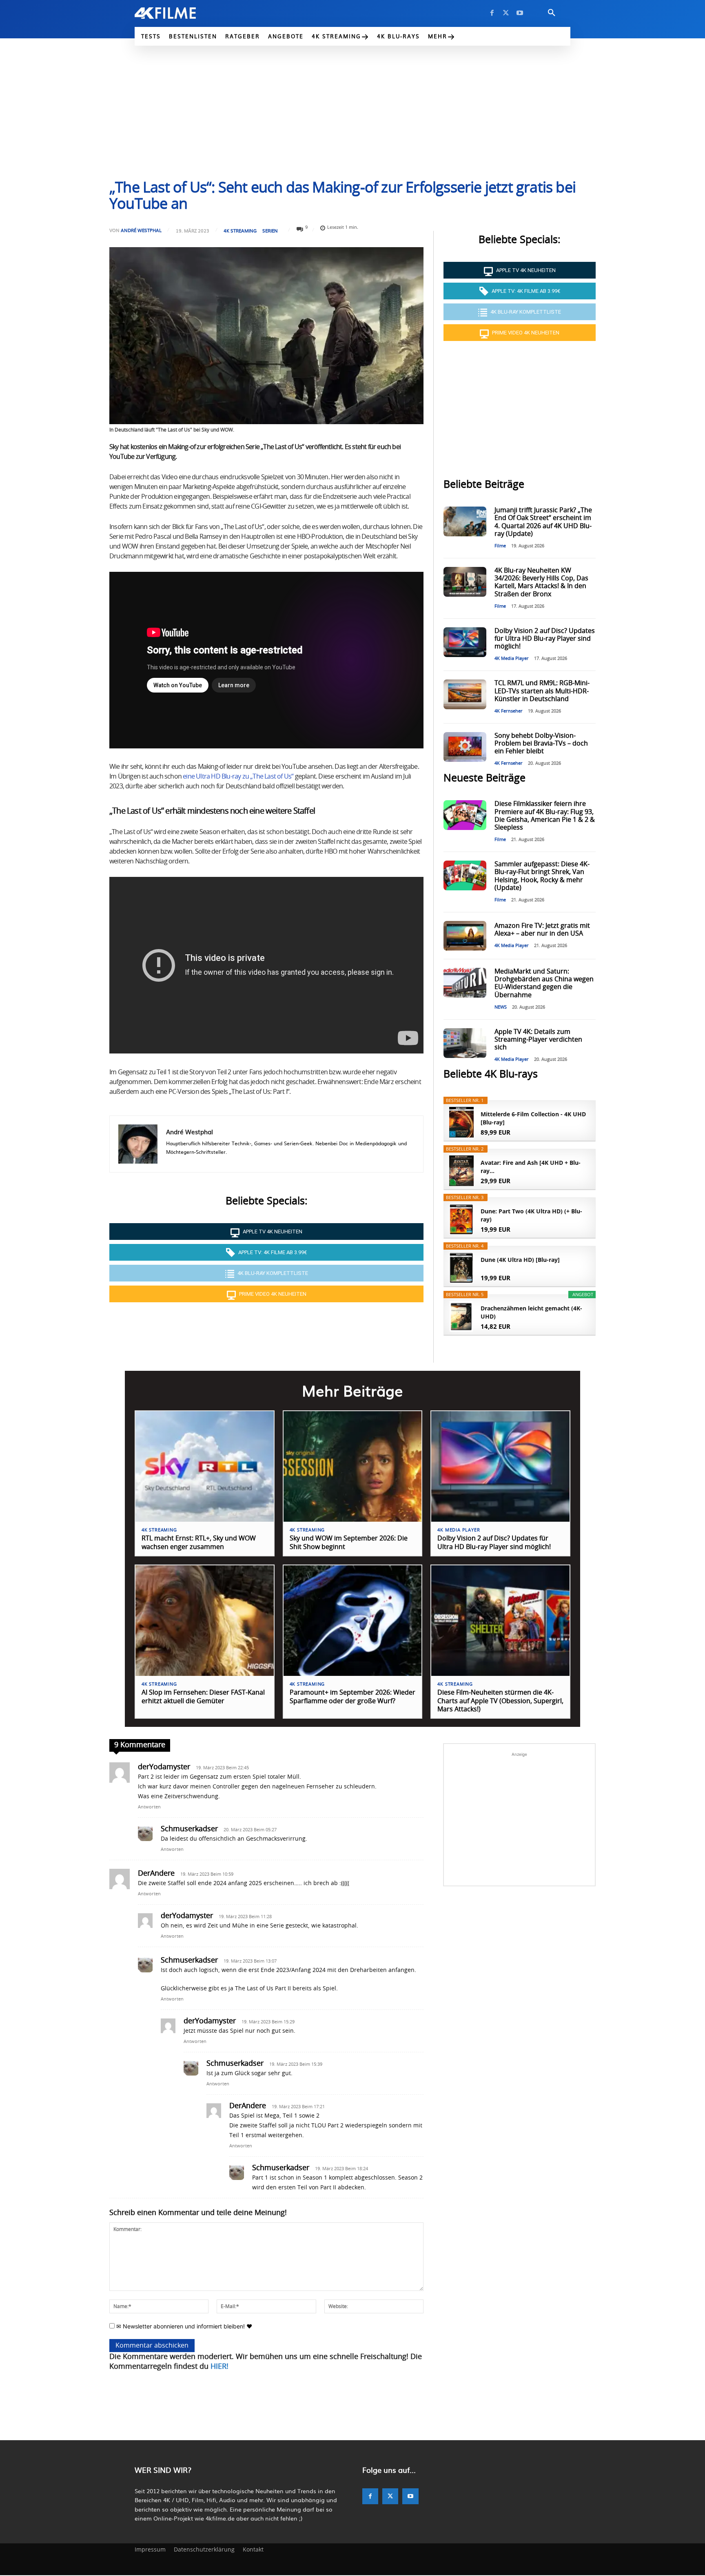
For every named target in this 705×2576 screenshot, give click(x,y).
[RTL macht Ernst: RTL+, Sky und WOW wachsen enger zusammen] (205, 1466)
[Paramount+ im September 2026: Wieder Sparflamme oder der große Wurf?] (353, 1621)
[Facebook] (492, 13)
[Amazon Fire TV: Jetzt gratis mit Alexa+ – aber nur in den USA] (465, 936)
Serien (270, 231)
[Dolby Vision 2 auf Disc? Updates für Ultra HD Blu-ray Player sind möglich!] (465, 642)
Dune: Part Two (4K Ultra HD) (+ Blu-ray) (531, 1215)
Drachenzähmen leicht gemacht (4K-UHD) (531, 1312)
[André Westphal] (138, 1144)
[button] (552, 13)
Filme (500, 546)
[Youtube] (520, 13)
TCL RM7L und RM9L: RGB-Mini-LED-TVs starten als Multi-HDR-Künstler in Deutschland (542, 691)
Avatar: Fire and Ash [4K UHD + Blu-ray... (531, 1167)
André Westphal (141, 230)
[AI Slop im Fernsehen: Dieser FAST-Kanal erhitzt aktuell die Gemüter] (205, 1621)
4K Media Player (512, 658)
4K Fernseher (509, 711)
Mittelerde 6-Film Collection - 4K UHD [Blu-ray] (533, 1118)
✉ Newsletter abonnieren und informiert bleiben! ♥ (183, 2326)
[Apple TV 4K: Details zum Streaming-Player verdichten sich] (465, 1043)
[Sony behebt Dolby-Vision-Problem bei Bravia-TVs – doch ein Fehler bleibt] (465, 747)
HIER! (219, 2367)
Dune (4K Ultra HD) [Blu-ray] (520, 1260)
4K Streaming (240, 231)
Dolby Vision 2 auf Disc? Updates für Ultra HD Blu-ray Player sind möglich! (545, 639)
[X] (506, 13)
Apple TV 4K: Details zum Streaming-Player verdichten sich (538, 1040)
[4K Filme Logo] (178, 13)
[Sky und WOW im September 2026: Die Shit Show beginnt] (353, 1466)
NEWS (501, 1007)
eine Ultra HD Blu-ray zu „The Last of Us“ (238, 777)
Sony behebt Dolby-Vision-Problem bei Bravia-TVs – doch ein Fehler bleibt (541, 744)
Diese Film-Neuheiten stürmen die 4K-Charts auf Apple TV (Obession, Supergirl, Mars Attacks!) (500, 1701)
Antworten (149, 1807)
